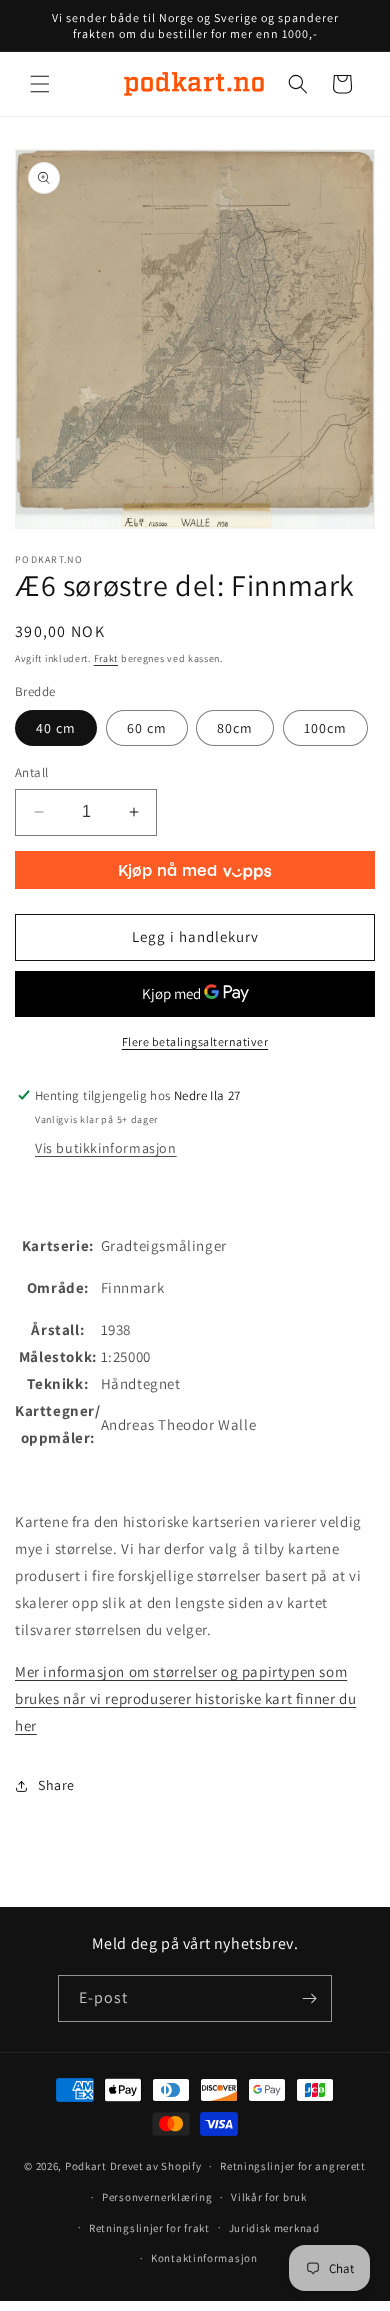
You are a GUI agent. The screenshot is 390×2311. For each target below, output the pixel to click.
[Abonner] (309, 1998)
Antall (31, 772)
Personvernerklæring (157, 2197)
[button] (40, 84)
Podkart (86, 2166)
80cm (235, 728)
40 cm (56, 728)
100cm (325, 728)
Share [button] (56, 1785)
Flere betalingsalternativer (195, 1041)
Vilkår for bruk (269, 2197)
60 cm (147, 728)
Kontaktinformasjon (204, 2258)
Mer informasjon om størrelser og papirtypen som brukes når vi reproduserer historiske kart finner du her (185, 1698)
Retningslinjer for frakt (149, 2228)
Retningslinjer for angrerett (293, 2166)
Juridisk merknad (274, 2228)
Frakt (106, 658)
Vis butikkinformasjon (106, 1148)
